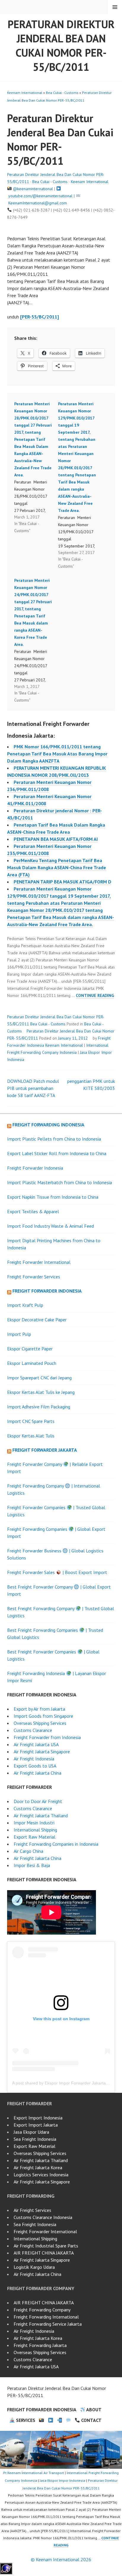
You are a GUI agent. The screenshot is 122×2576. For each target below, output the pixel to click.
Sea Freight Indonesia (35, 2139)
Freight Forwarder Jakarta (45, 1450)
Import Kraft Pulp (25, 1305)
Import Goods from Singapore (43, 1716)
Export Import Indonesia (38, 2118)
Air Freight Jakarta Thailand (41, 1815)
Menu (115, 7)
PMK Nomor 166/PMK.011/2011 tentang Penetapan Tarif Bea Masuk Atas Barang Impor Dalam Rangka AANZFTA (57, 754)
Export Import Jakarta (36, 2125)
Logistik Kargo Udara (34, 2267)
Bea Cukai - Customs (62, 93)
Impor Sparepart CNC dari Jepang (39, 1378)
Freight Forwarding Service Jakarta (48, 2324)
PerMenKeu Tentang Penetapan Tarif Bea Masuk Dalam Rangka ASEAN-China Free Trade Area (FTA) (57, 867)
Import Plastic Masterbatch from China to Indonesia (60, 1182)
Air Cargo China (28, 1851)
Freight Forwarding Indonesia (48, 1125)
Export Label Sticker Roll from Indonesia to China (57, 1153)
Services (25, 2420)
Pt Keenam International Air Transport (34, 2473)
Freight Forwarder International (39, 1262)
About (93, 2410)
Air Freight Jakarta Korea (38, 2167)
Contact (91, 2420)
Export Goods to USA (35, 1766)
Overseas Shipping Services (40, 1723)
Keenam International (25, 93)
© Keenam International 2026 (61, 2559)
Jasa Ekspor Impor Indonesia (62, 2480)
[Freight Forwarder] (6, 2572)
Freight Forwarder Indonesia (35, 1168)
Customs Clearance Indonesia (43, 2217)
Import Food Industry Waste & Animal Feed (50, 1226)
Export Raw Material (34, 1837)
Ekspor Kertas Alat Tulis (31, 1436)
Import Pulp (19, 1334)
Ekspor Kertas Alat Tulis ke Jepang (41, 1392)
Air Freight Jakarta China (37, 1773)
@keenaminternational (33, 189)
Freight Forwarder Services (34, 1277)
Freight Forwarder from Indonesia (47, 1737)
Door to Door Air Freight (38, 1801)
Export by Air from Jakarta (39, 1709)
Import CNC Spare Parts (31, 1421)
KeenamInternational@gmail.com (38, 203)
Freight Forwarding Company (42, 2310)
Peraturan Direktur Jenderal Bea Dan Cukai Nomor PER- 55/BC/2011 (61, 45)
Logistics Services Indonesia (41, 2175)
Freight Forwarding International (46, 2317)
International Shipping (35, 1830)
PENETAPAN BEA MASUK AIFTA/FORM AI (56, 839)
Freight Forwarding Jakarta (40, 2345)
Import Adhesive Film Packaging (39, 1407)
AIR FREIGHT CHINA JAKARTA (44, 2253)
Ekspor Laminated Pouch (32, 1363)
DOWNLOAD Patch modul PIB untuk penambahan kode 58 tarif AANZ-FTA (33, 1088)
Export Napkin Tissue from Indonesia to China (53, 1197)
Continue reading (95, 996)
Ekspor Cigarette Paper (30, 1349)
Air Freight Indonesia (34, 1759)
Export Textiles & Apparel (33, 1211)
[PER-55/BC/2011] (40, 317)
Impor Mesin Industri (34, 1823)
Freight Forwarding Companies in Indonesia (56, 1844)
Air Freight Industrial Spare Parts (46, 2246)
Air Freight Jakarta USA (36, 1744)
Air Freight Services (32, 2210)
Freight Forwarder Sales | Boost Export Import (57, 1572)
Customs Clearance (33, 1730)
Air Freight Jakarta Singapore (42, 1752)
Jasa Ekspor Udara (31, 2132)
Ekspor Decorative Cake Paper (37, 1320)
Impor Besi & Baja (32, 1865)
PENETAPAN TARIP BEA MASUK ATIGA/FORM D (62, 882)
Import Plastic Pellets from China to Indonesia (54, 1139)
